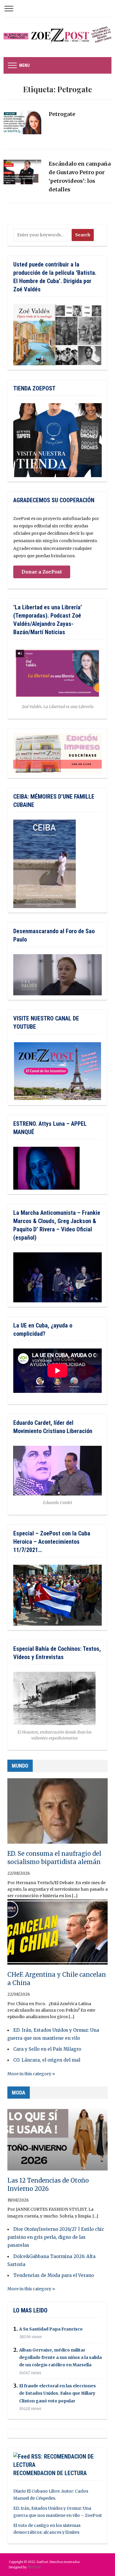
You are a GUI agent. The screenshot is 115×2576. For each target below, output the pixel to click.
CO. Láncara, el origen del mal (47, 2060)
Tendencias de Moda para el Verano (54, 2275)
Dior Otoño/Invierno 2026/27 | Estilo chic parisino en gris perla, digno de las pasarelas (56, 2237)
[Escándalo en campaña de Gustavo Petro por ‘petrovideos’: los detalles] (22, 175)
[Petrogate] (22, 125)
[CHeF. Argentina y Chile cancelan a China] (57, 1934)
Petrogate (62, 114)
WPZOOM (34, 2567)
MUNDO (20, 1766)
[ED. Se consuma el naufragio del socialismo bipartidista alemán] (57, 1813)
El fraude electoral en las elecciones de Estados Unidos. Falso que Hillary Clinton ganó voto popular (57, 2393)
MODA (19, 2093)
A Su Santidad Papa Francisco (51, 2329)
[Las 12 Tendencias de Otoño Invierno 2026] (57, 2140)
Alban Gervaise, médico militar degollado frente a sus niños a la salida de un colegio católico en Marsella (60, 2357)
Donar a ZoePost (42, 572)
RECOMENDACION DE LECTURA (50, 2473)
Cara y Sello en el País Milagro (47, 2049)
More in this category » (31, 2074)
